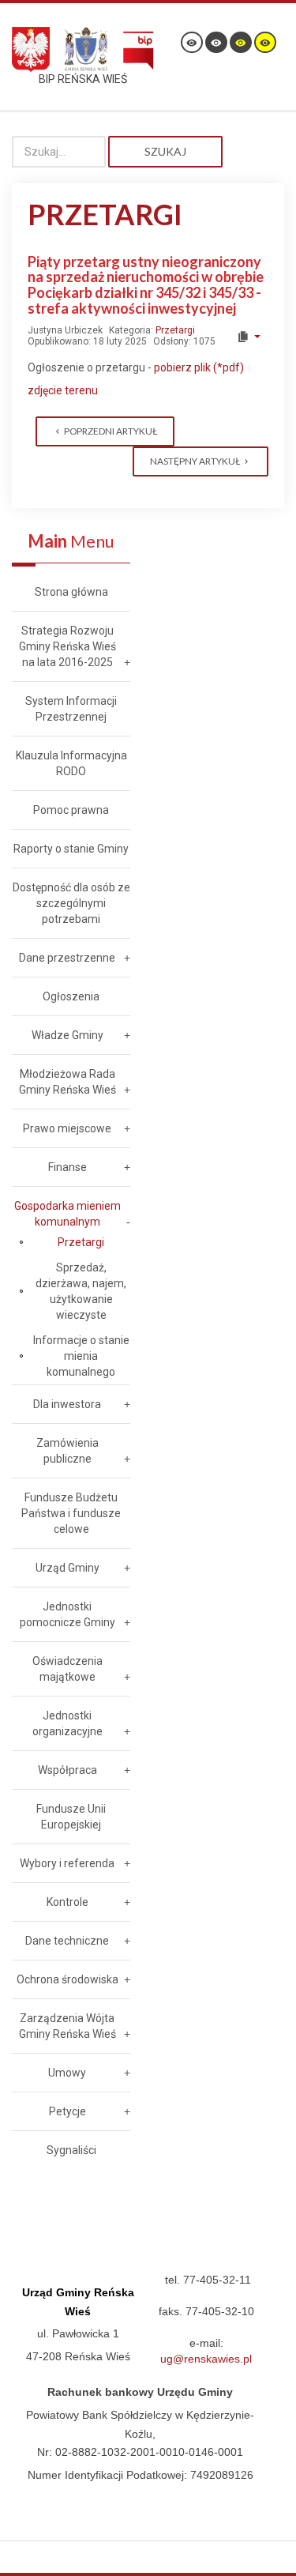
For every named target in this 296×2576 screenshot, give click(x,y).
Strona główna (71, 592)
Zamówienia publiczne (67, 1451)
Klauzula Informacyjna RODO (71, 763)
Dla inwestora (67, 1404)
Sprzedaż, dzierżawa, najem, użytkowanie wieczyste (81, 1291)
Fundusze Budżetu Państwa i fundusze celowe (71, 1513)
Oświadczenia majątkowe (67, 1669)
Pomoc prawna (71, 810)
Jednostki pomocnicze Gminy (67, 1614)
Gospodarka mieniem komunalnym (67, 1214)
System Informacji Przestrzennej (71, 709)
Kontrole (67, 1902)
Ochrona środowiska (67, 1979)
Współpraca (67, 1770)
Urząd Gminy (67, 1568)
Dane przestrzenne (67, 958)
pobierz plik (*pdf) (198, 367)
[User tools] (248, 337)
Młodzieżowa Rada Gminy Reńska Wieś (67, 1082)
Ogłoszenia (71, 996)
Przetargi (175, 330)
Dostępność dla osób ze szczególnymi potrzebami (71, 903)
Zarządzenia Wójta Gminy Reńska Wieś (67, 2026)
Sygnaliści (71, 2150)
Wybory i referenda (67, 1863)
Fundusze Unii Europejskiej (71, 1817)
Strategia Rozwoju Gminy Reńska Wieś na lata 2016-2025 (67, 646)
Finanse (67, 1167)
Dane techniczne (67, 1941)
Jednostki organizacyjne (67, 1723)
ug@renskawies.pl (206, 2359)
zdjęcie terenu (63, 390)
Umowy (67, 2073)
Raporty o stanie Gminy (71, 849)
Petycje (67, 2111)
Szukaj (165, 151)
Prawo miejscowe (67, 1128)
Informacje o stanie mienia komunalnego (81, 1356)
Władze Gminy (67, 1035)
